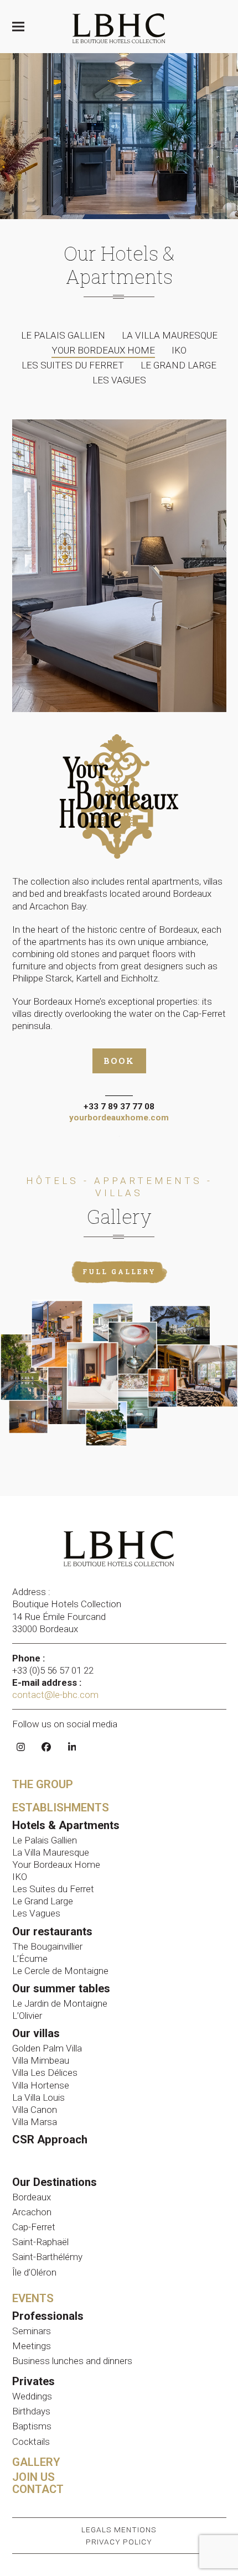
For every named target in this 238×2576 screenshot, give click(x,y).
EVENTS (33, 2298)
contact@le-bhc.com (56, 1695)
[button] (18, 27)
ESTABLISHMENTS (61, 1808)
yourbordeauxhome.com (119, 1118)
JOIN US (33, 2477)
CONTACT (38, 2489)
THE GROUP (43, 1784)
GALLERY (36, 2462)
